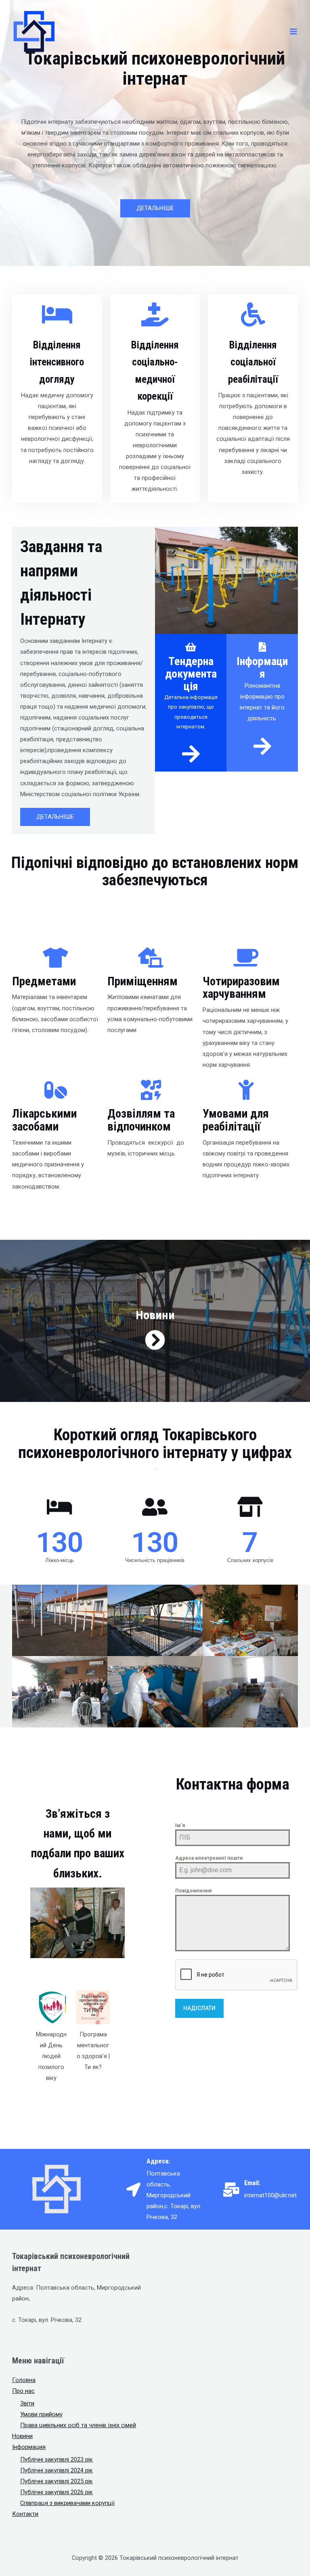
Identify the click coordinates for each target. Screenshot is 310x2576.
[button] (155, 208)
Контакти (25, 2514)
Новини (22, 2436)
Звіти (27, 2403)
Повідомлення (193, 1891)
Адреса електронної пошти (209, 1858)
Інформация (29, 2447)
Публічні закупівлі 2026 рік (57, 2492)
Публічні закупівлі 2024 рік (57, 2470)
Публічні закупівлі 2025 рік (57, 2481)
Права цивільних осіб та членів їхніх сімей (78, 2425)
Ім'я (180, 1825)
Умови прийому (41, 2414)
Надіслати (199, 2008)
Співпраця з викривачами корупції (67, 2503)
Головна (24, 2380)
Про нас (23, 2391)
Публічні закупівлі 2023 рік (57, 2459)
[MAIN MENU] (293, 31)
